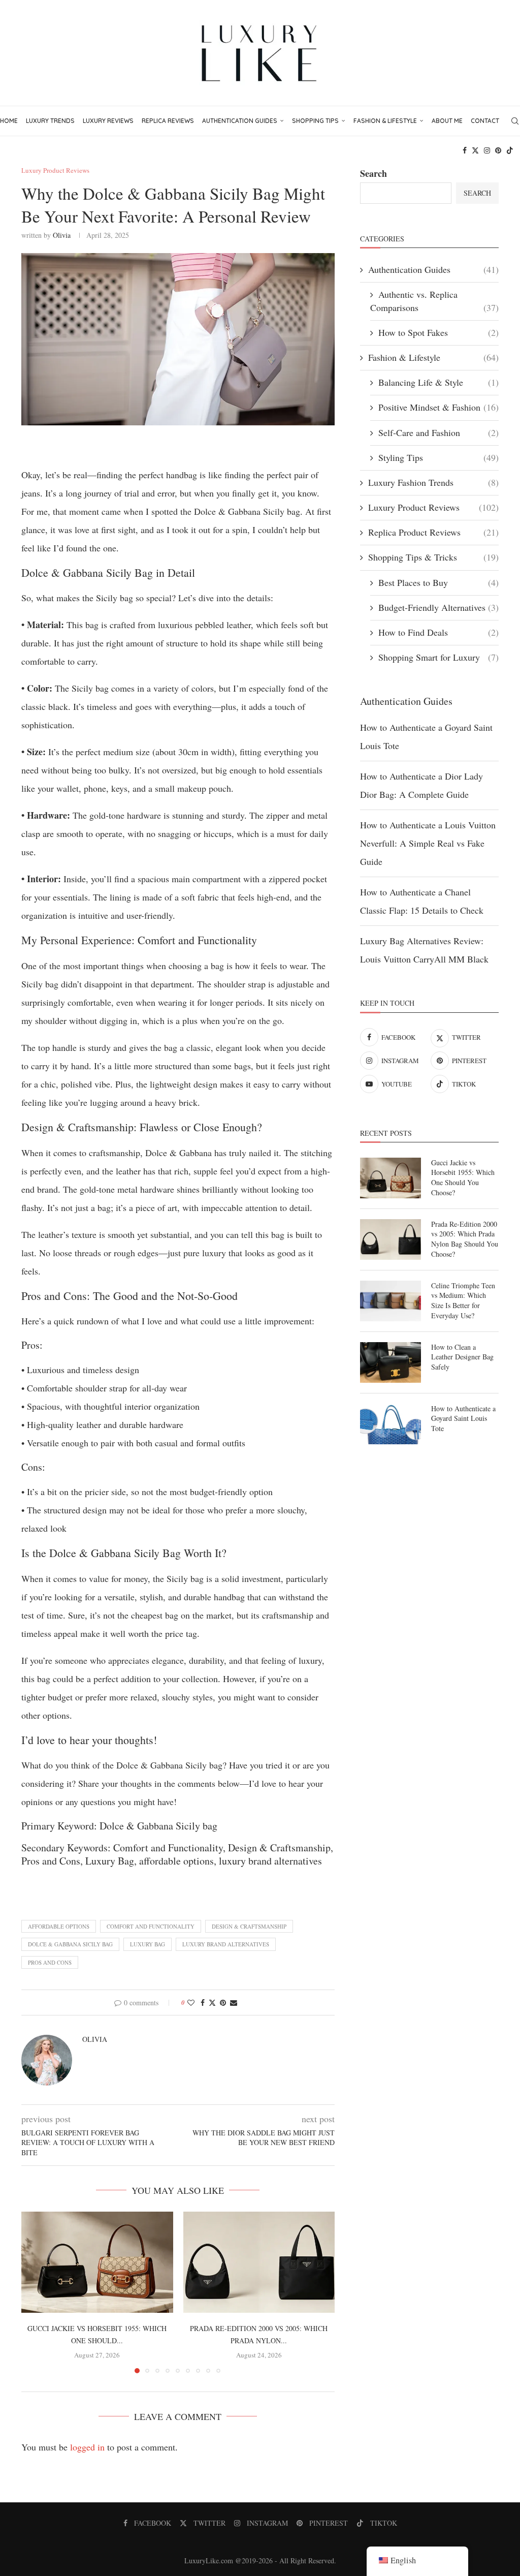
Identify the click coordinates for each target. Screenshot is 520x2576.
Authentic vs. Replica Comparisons (434, 301)
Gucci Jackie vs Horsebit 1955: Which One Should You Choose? (463, 1177)
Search (373, 173)
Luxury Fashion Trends (433, 482)
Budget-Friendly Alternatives (438, 607)
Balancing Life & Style (438, 382)
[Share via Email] (234, 2003)
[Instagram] (487, 150)
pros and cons (50, 1962)
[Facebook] (465, 150)
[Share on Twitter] (212, 2003)
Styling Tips (438, 457)
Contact (485, 121)
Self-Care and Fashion (438, 432)
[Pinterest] (498, 150)
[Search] (515, 121)
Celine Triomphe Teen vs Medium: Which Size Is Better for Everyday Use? (463, 1300)
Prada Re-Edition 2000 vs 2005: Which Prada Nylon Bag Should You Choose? (465, 1239)
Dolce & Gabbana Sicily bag (70, 1944)
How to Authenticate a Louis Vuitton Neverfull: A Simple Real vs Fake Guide (428, 843)
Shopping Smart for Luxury (438, 657)
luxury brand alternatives (226, 1944)
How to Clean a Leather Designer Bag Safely (462, 1357)
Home (9, 121)
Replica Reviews (168, 121)
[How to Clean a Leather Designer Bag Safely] (391, 1362)
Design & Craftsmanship (249, 1926)
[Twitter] (475, 150)
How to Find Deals (438, 632)
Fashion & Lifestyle (385, 121)
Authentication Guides (240, 121)
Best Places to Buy (438, 582)
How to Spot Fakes (438, 332)
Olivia (62, 235)
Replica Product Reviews (433, 532)
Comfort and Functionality (151, 1926)
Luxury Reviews (108, 121)
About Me (447, 121)
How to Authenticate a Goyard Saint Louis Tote (463, 1418)
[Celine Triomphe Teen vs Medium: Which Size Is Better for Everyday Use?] (391, 1301)
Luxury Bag (148, 1944)
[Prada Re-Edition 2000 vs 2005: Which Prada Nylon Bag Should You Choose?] (259, 2262)
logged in (87, 2447)
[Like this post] (191, 2003)
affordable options (59, 1926)
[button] (35, 2292)
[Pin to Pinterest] (223, 2003)
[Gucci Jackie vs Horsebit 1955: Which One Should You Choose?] (97, 2262)
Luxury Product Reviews (433, 507)
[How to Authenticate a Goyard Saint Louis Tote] (391, 1424)
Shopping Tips (315, 121)
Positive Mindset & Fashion (438, 407)
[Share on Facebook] (203, 2003)
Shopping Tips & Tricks (433, 557)
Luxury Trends (50, 121)
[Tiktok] (510, 150)
